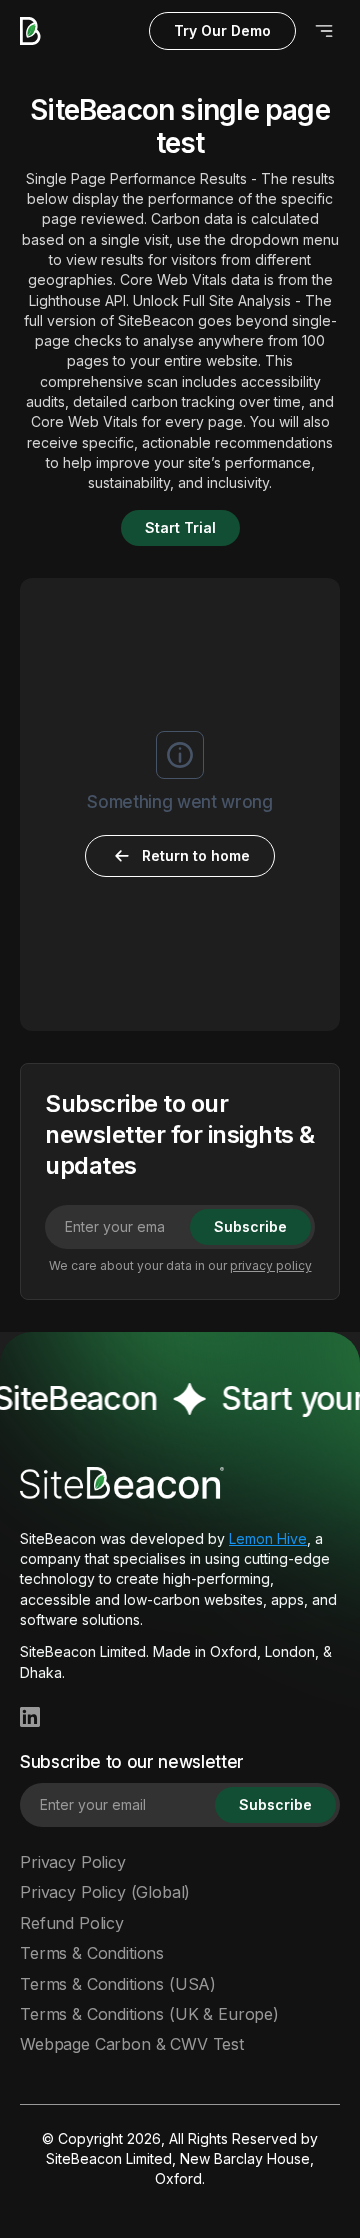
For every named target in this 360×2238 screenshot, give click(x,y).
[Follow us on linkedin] (30, 1717)
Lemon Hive (268, 1538)
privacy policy (271, 1265)
